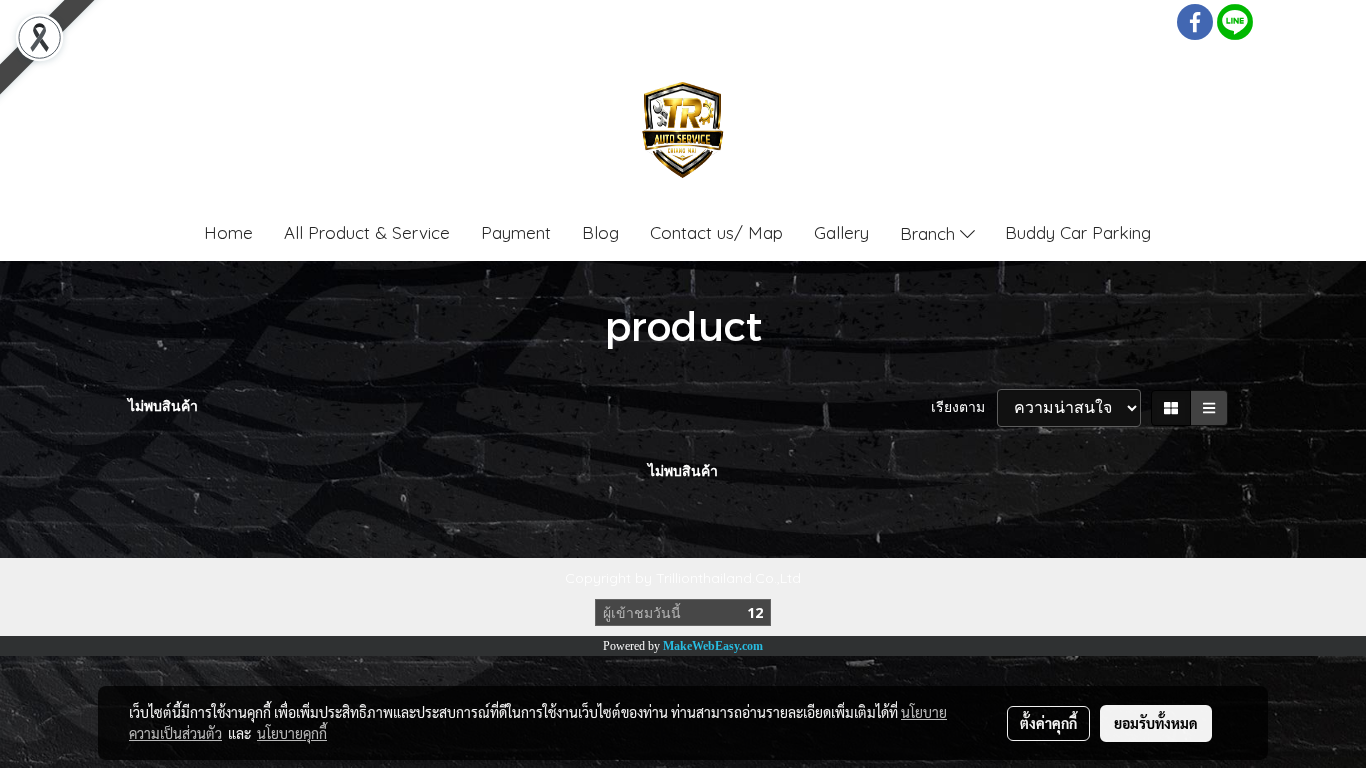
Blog (600, 232)
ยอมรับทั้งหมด (1156, 723)
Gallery (841, 232)
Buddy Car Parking (1078, 232)
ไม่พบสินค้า (163, 406)
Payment (516, 232)
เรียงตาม (964, 407)
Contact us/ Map (716, 232)
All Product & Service (367, 232)
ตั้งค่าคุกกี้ (1048, 723)
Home (228, 232)
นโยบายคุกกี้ (292, 733)
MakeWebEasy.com (713, 646)
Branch (930, 232)
